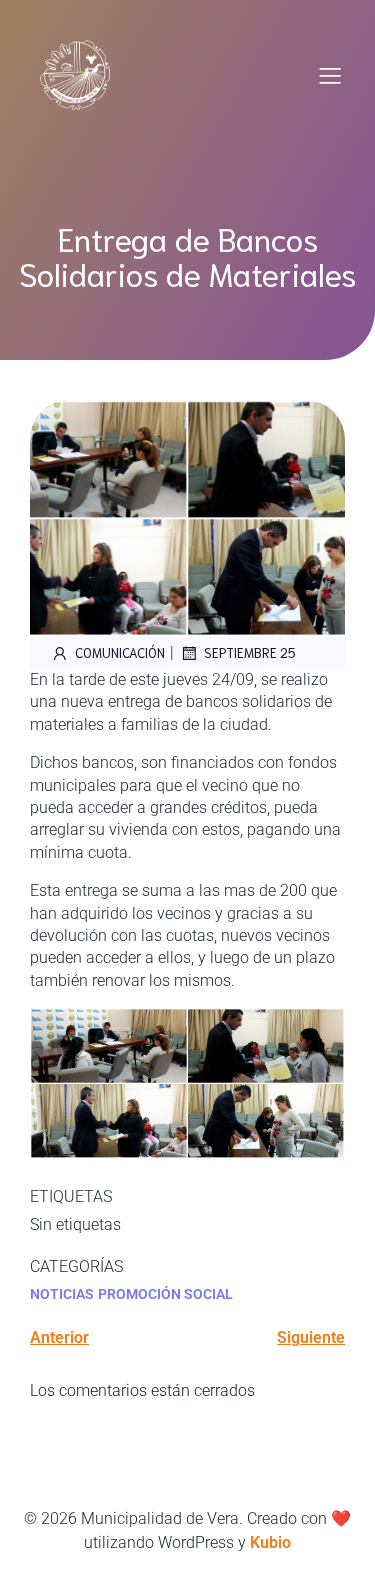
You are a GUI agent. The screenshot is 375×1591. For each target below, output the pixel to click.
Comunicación (120, 652)
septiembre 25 (250, 652)
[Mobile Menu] (330, 75)
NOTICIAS (62, 1294)
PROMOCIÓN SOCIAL (165, 1294)
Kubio (270, 1542)
